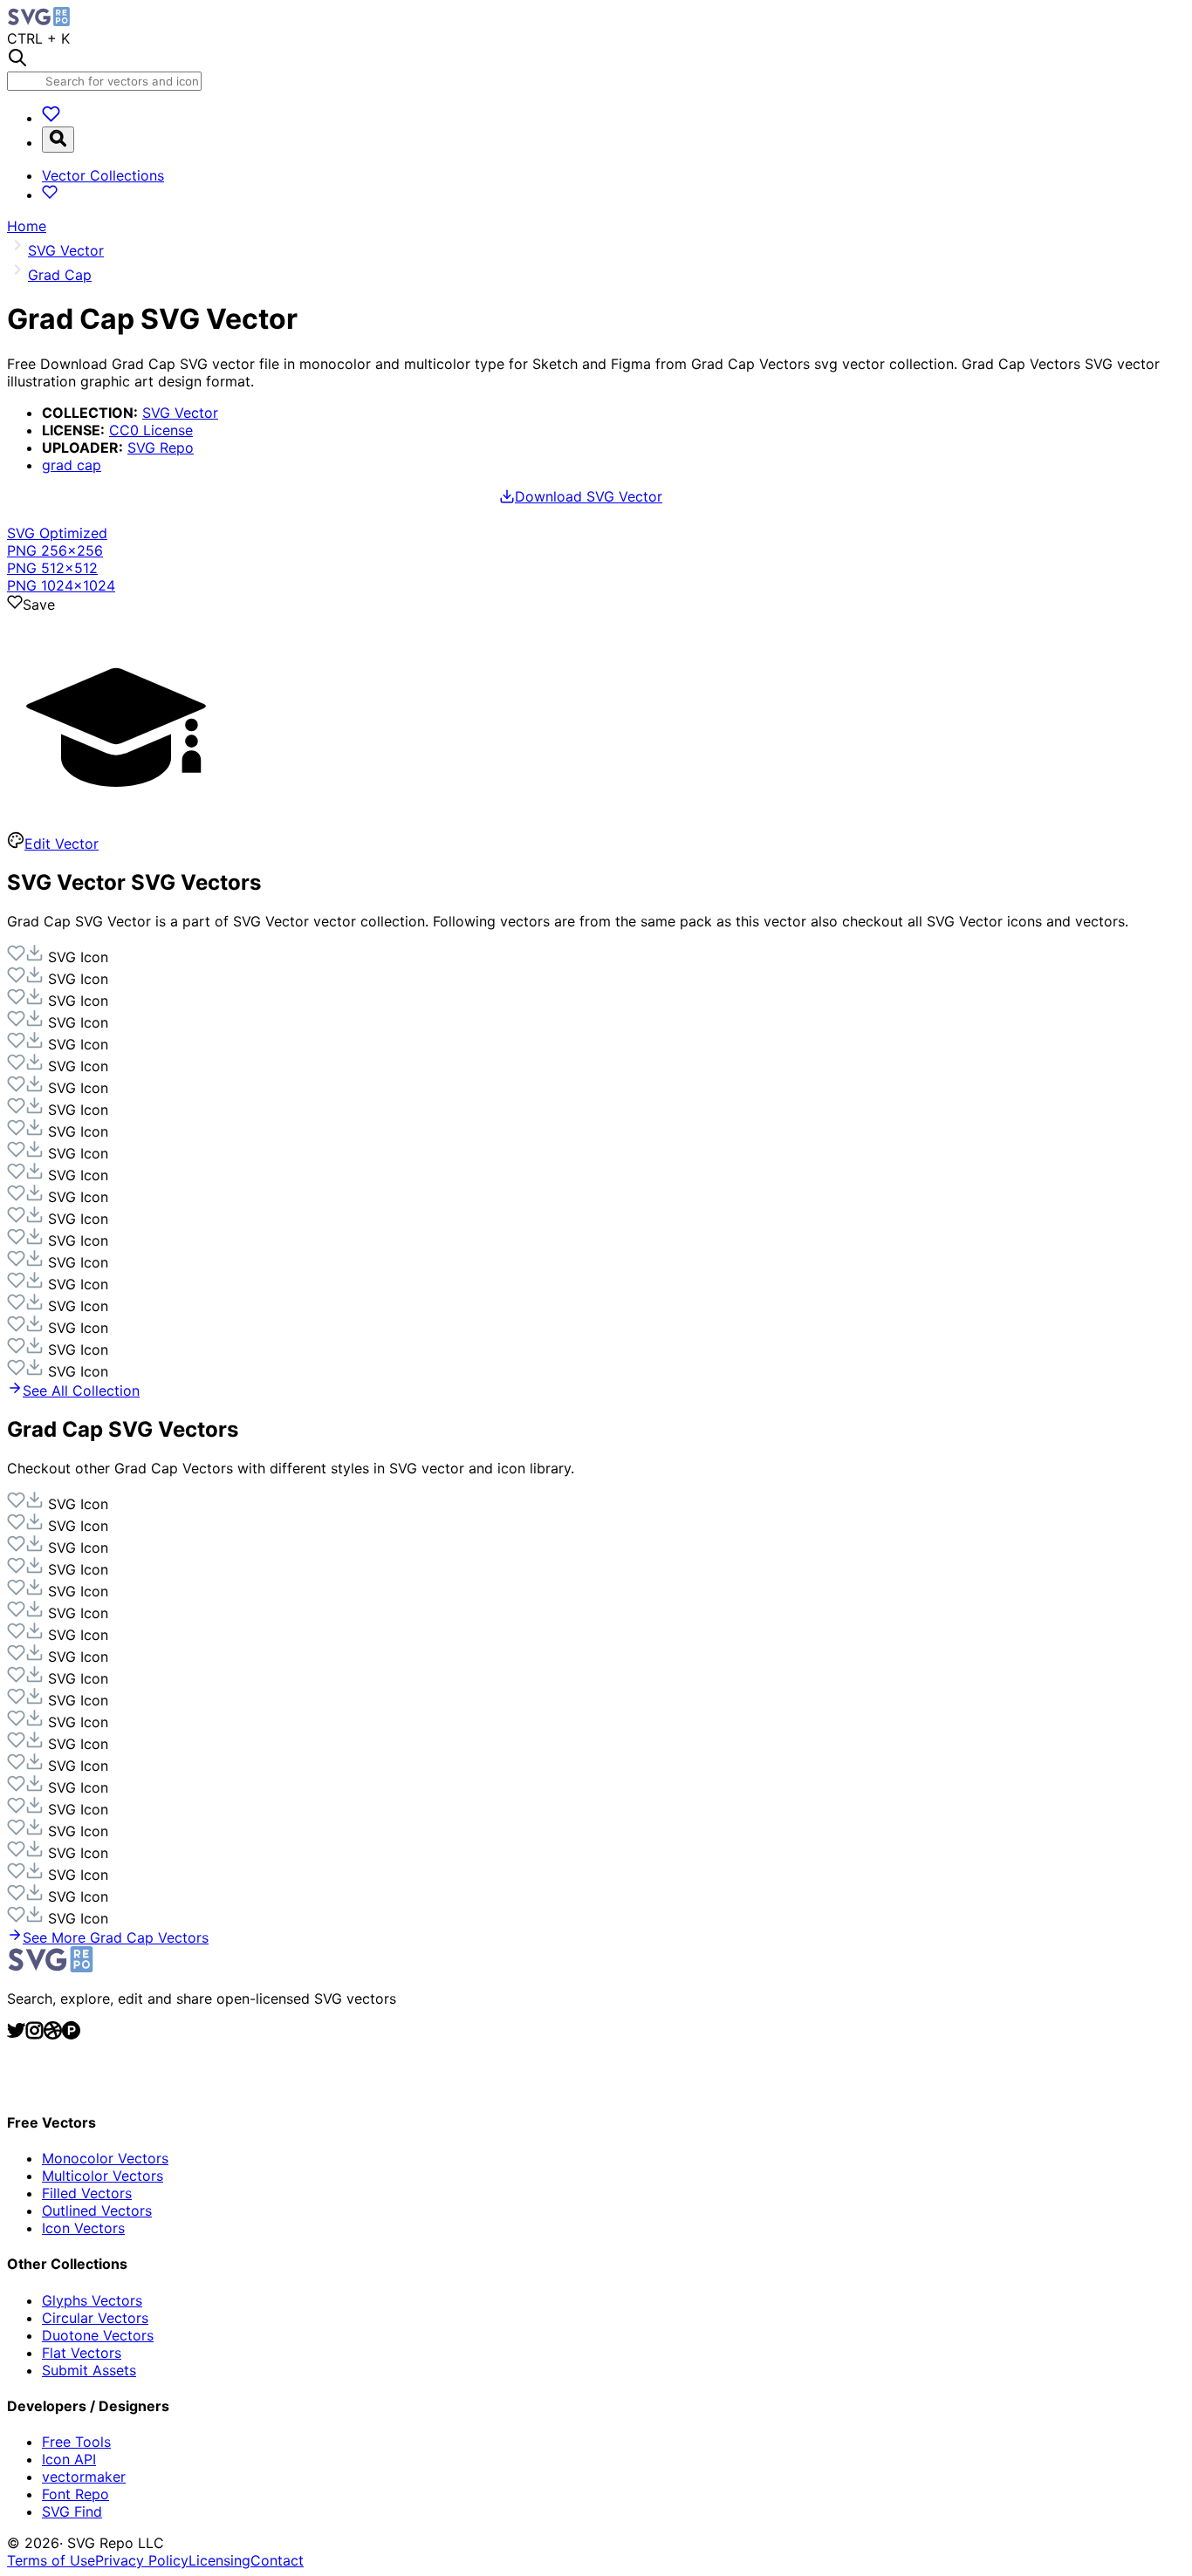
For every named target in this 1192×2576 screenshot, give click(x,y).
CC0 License (151, 430)
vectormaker (84, 2477)
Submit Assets (89, 2370)
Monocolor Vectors (105, 2158)
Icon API (69, 2459)
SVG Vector (180, 413)
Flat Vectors (82, 2353)
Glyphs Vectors (92, 2300)
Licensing (219, 2560)
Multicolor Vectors (103, 2176)
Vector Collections (103, 175)
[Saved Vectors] (51, 118)
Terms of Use (51, 2560)
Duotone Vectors (98, 2335)
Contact (277, 2560)
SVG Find (72, 2511)
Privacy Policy (142, 2560)
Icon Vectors (83, 2228)
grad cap (72, 465)
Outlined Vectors (97, 2210)
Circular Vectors (95, 2318)
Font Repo (75, 2494)
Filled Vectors (87, 2193)
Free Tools (76, 2442)
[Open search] (58, 140)
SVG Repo (161, 448)
